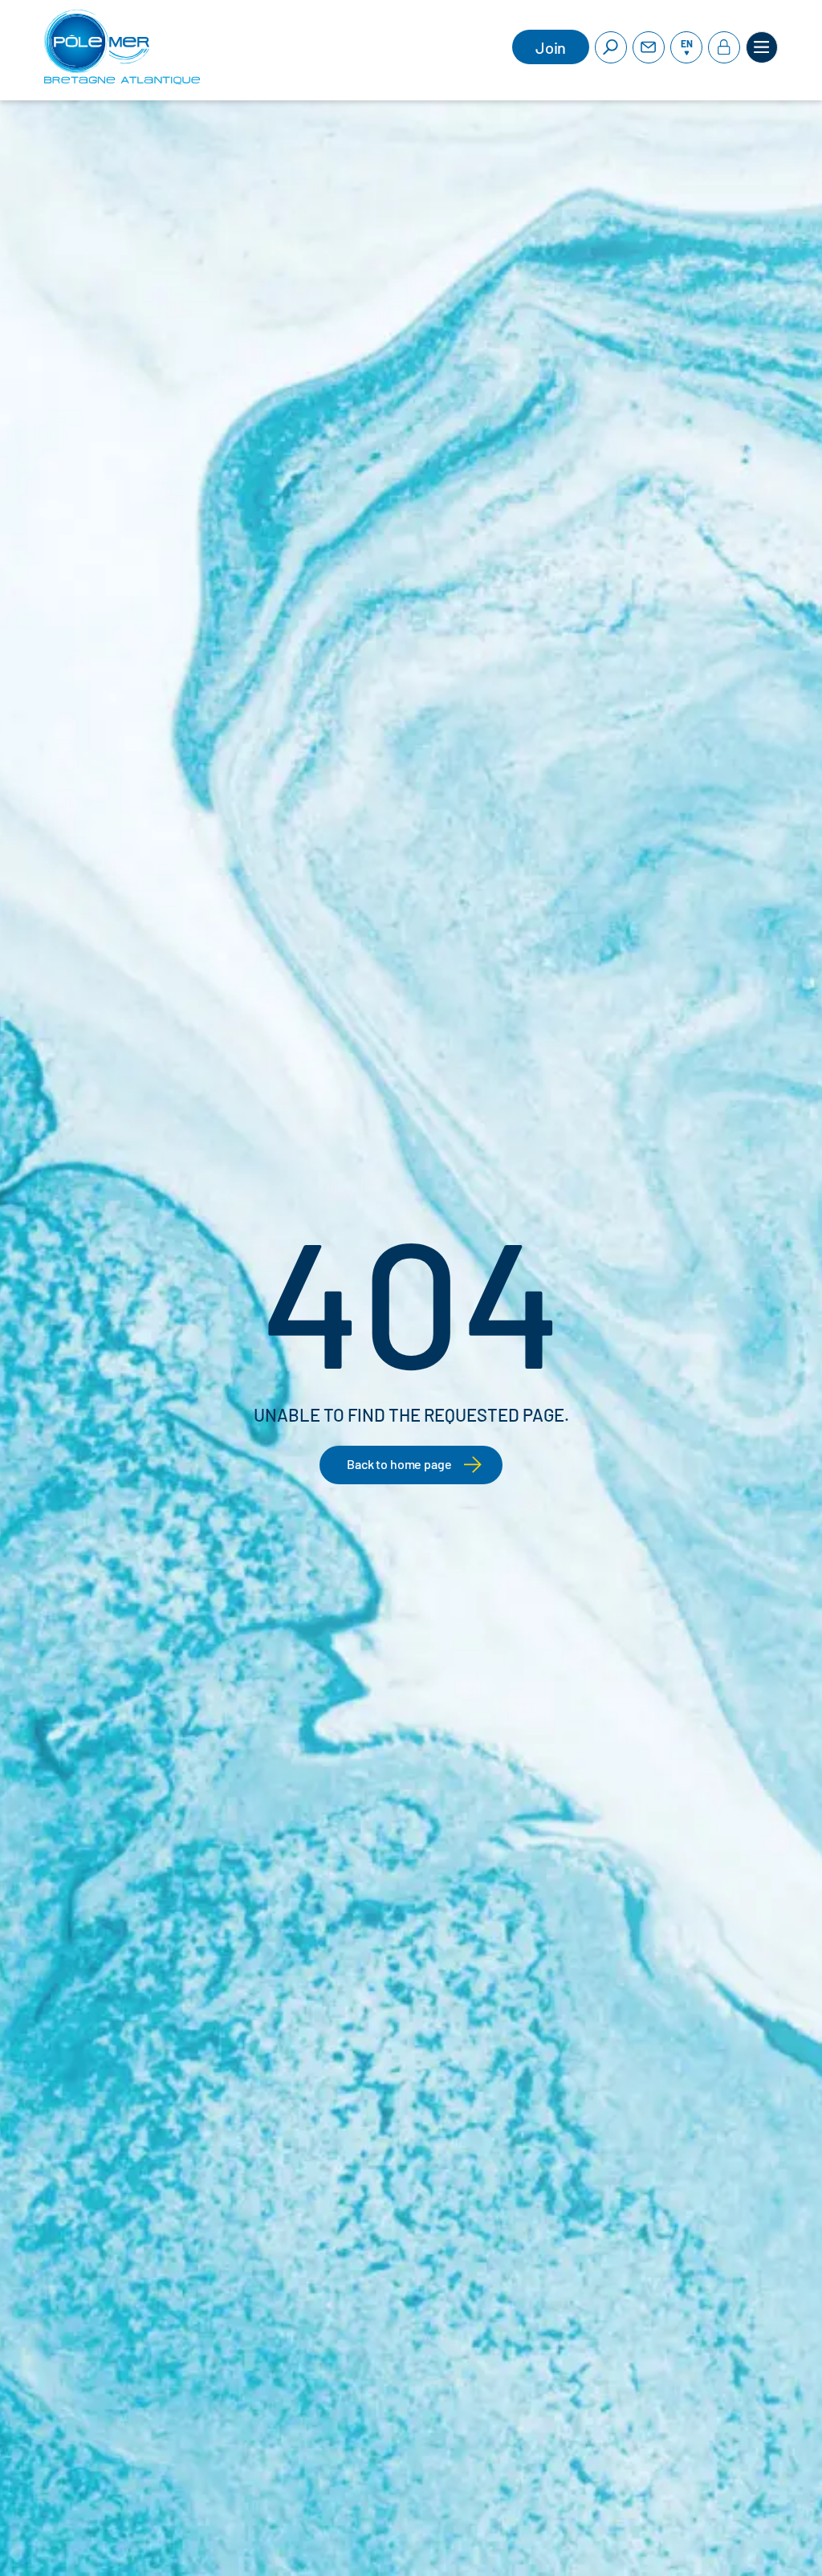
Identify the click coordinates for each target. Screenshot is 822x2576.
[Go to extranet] (724, 47)
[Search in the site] (611, 47)
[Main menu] (762, 47)
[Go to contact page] (649, 47)
